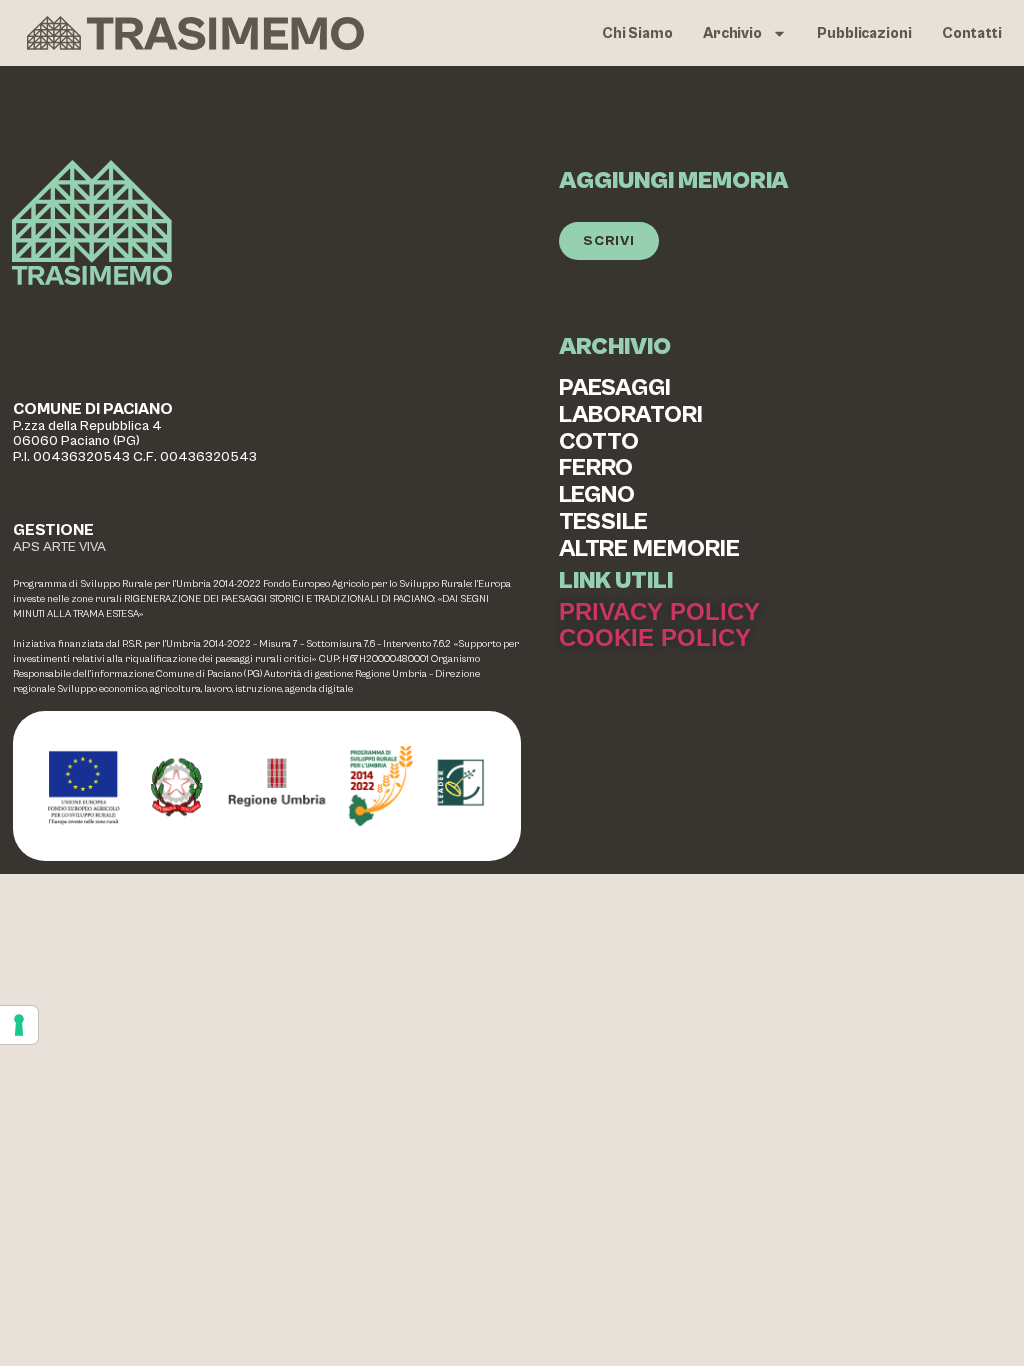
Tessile (603, 522)
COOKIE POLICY (655, 637)
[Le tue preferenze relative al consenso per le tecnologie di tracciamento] (19, 1025)
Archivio (732, 33)
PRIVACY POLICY (659, 611)
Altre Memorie (649, 549)
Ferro (596, 468)
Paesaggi (615, 388)
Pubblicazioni (864, 33)
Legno (597, 495)
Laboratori (631, 415)
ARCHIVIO (615, 347)
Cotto (599, 442)
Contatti (972, 33)
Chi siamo (637, 33)
